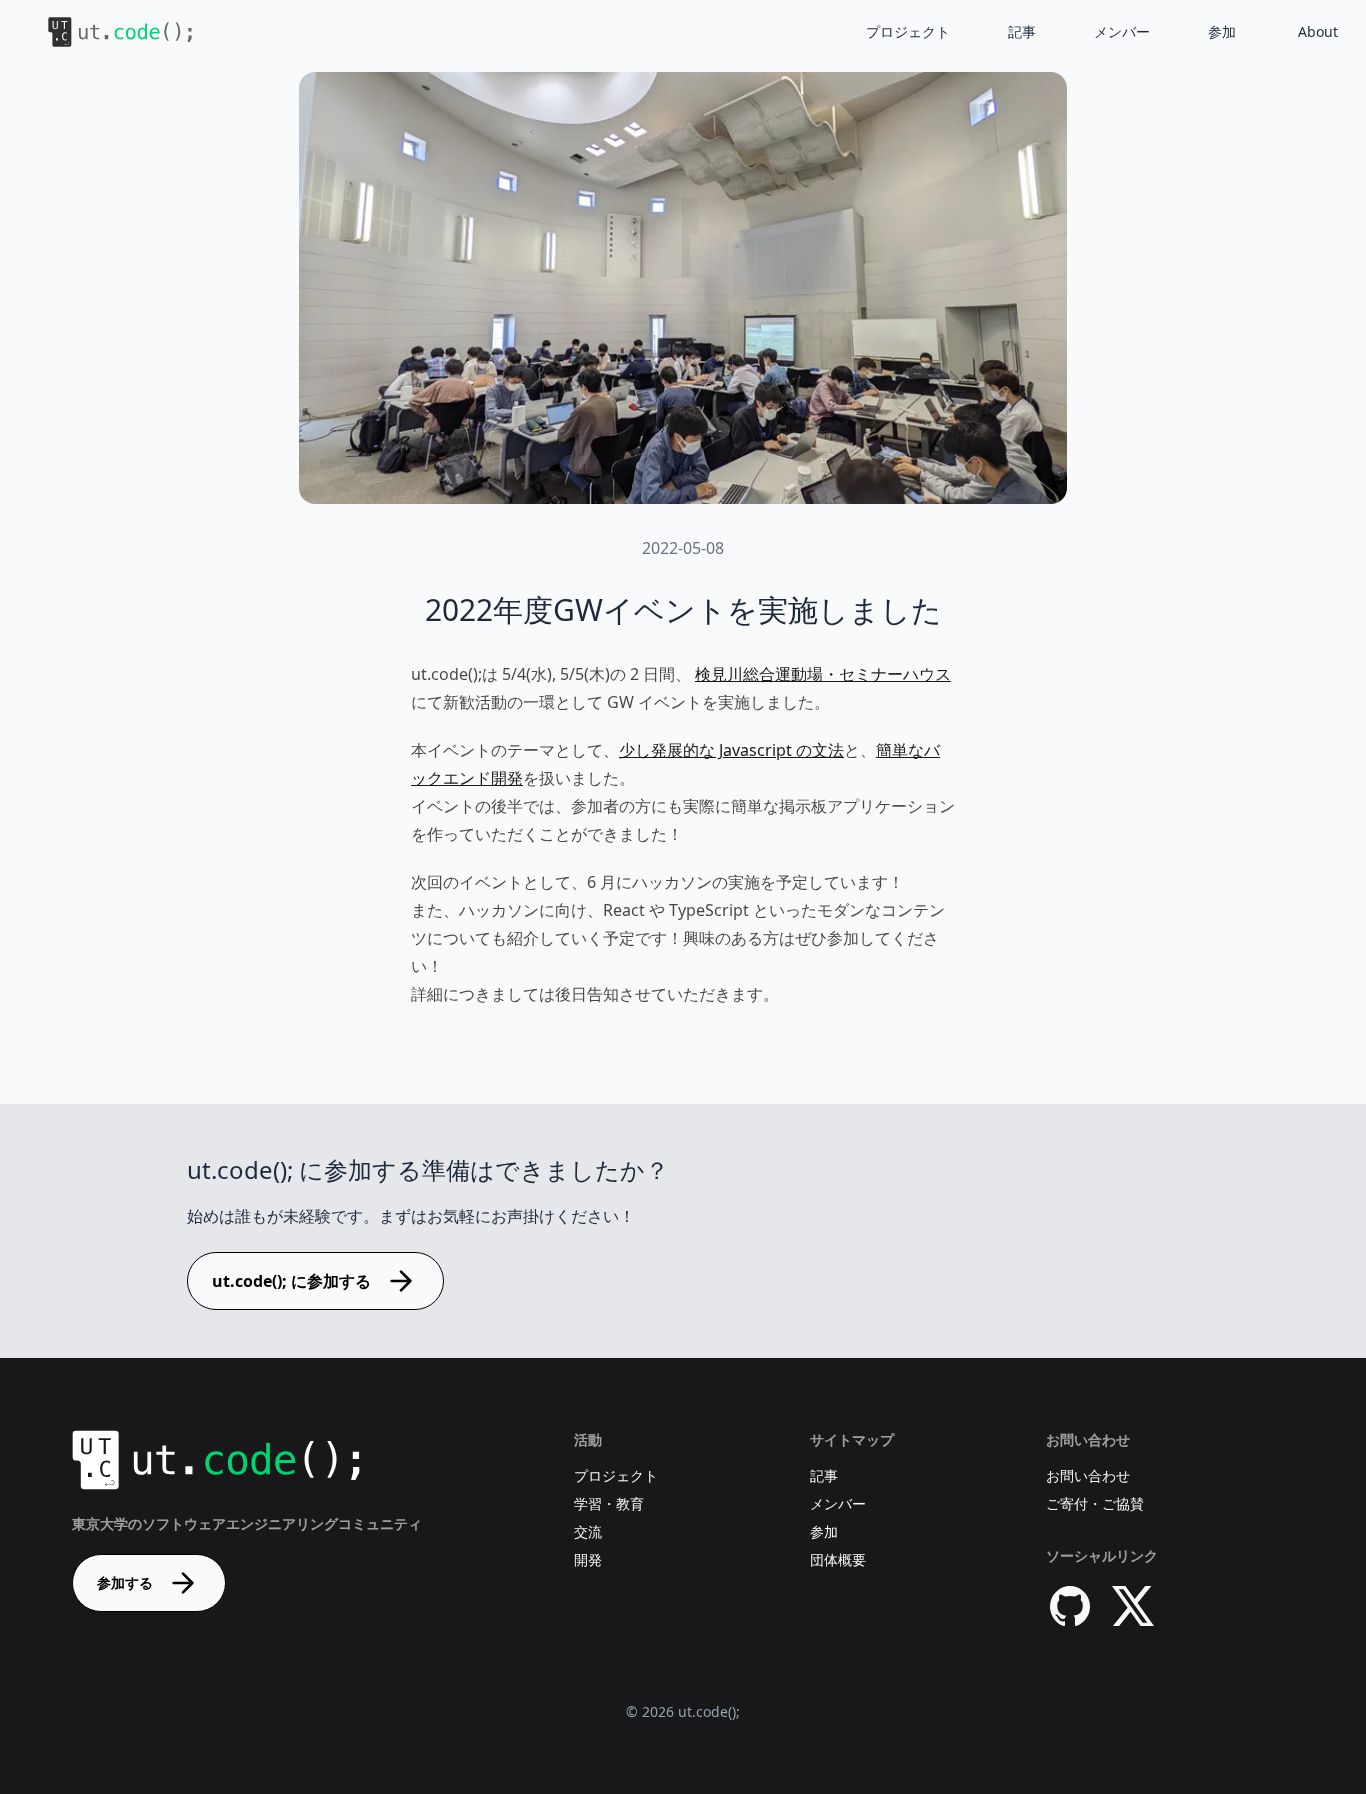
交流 (588, 1531)
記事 (1022, 31)
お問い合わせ (1088, 1475)
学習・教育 (609, 1503)
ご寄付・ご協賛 (1095, 1503)
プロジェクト (908, 31)
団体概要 (838, 1559)
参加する (125, 1582)
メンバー (1122, 31)
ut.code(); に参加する (291, 1281)
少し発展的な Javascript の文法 (731, 750)
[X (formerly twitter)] (1134, 1606)
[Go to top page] (104, 32)
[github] (1070, 1606)
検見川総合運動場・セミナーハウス (823, 674)
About (1318, 31)
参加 (1222, 31)
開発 (588, 1559)
